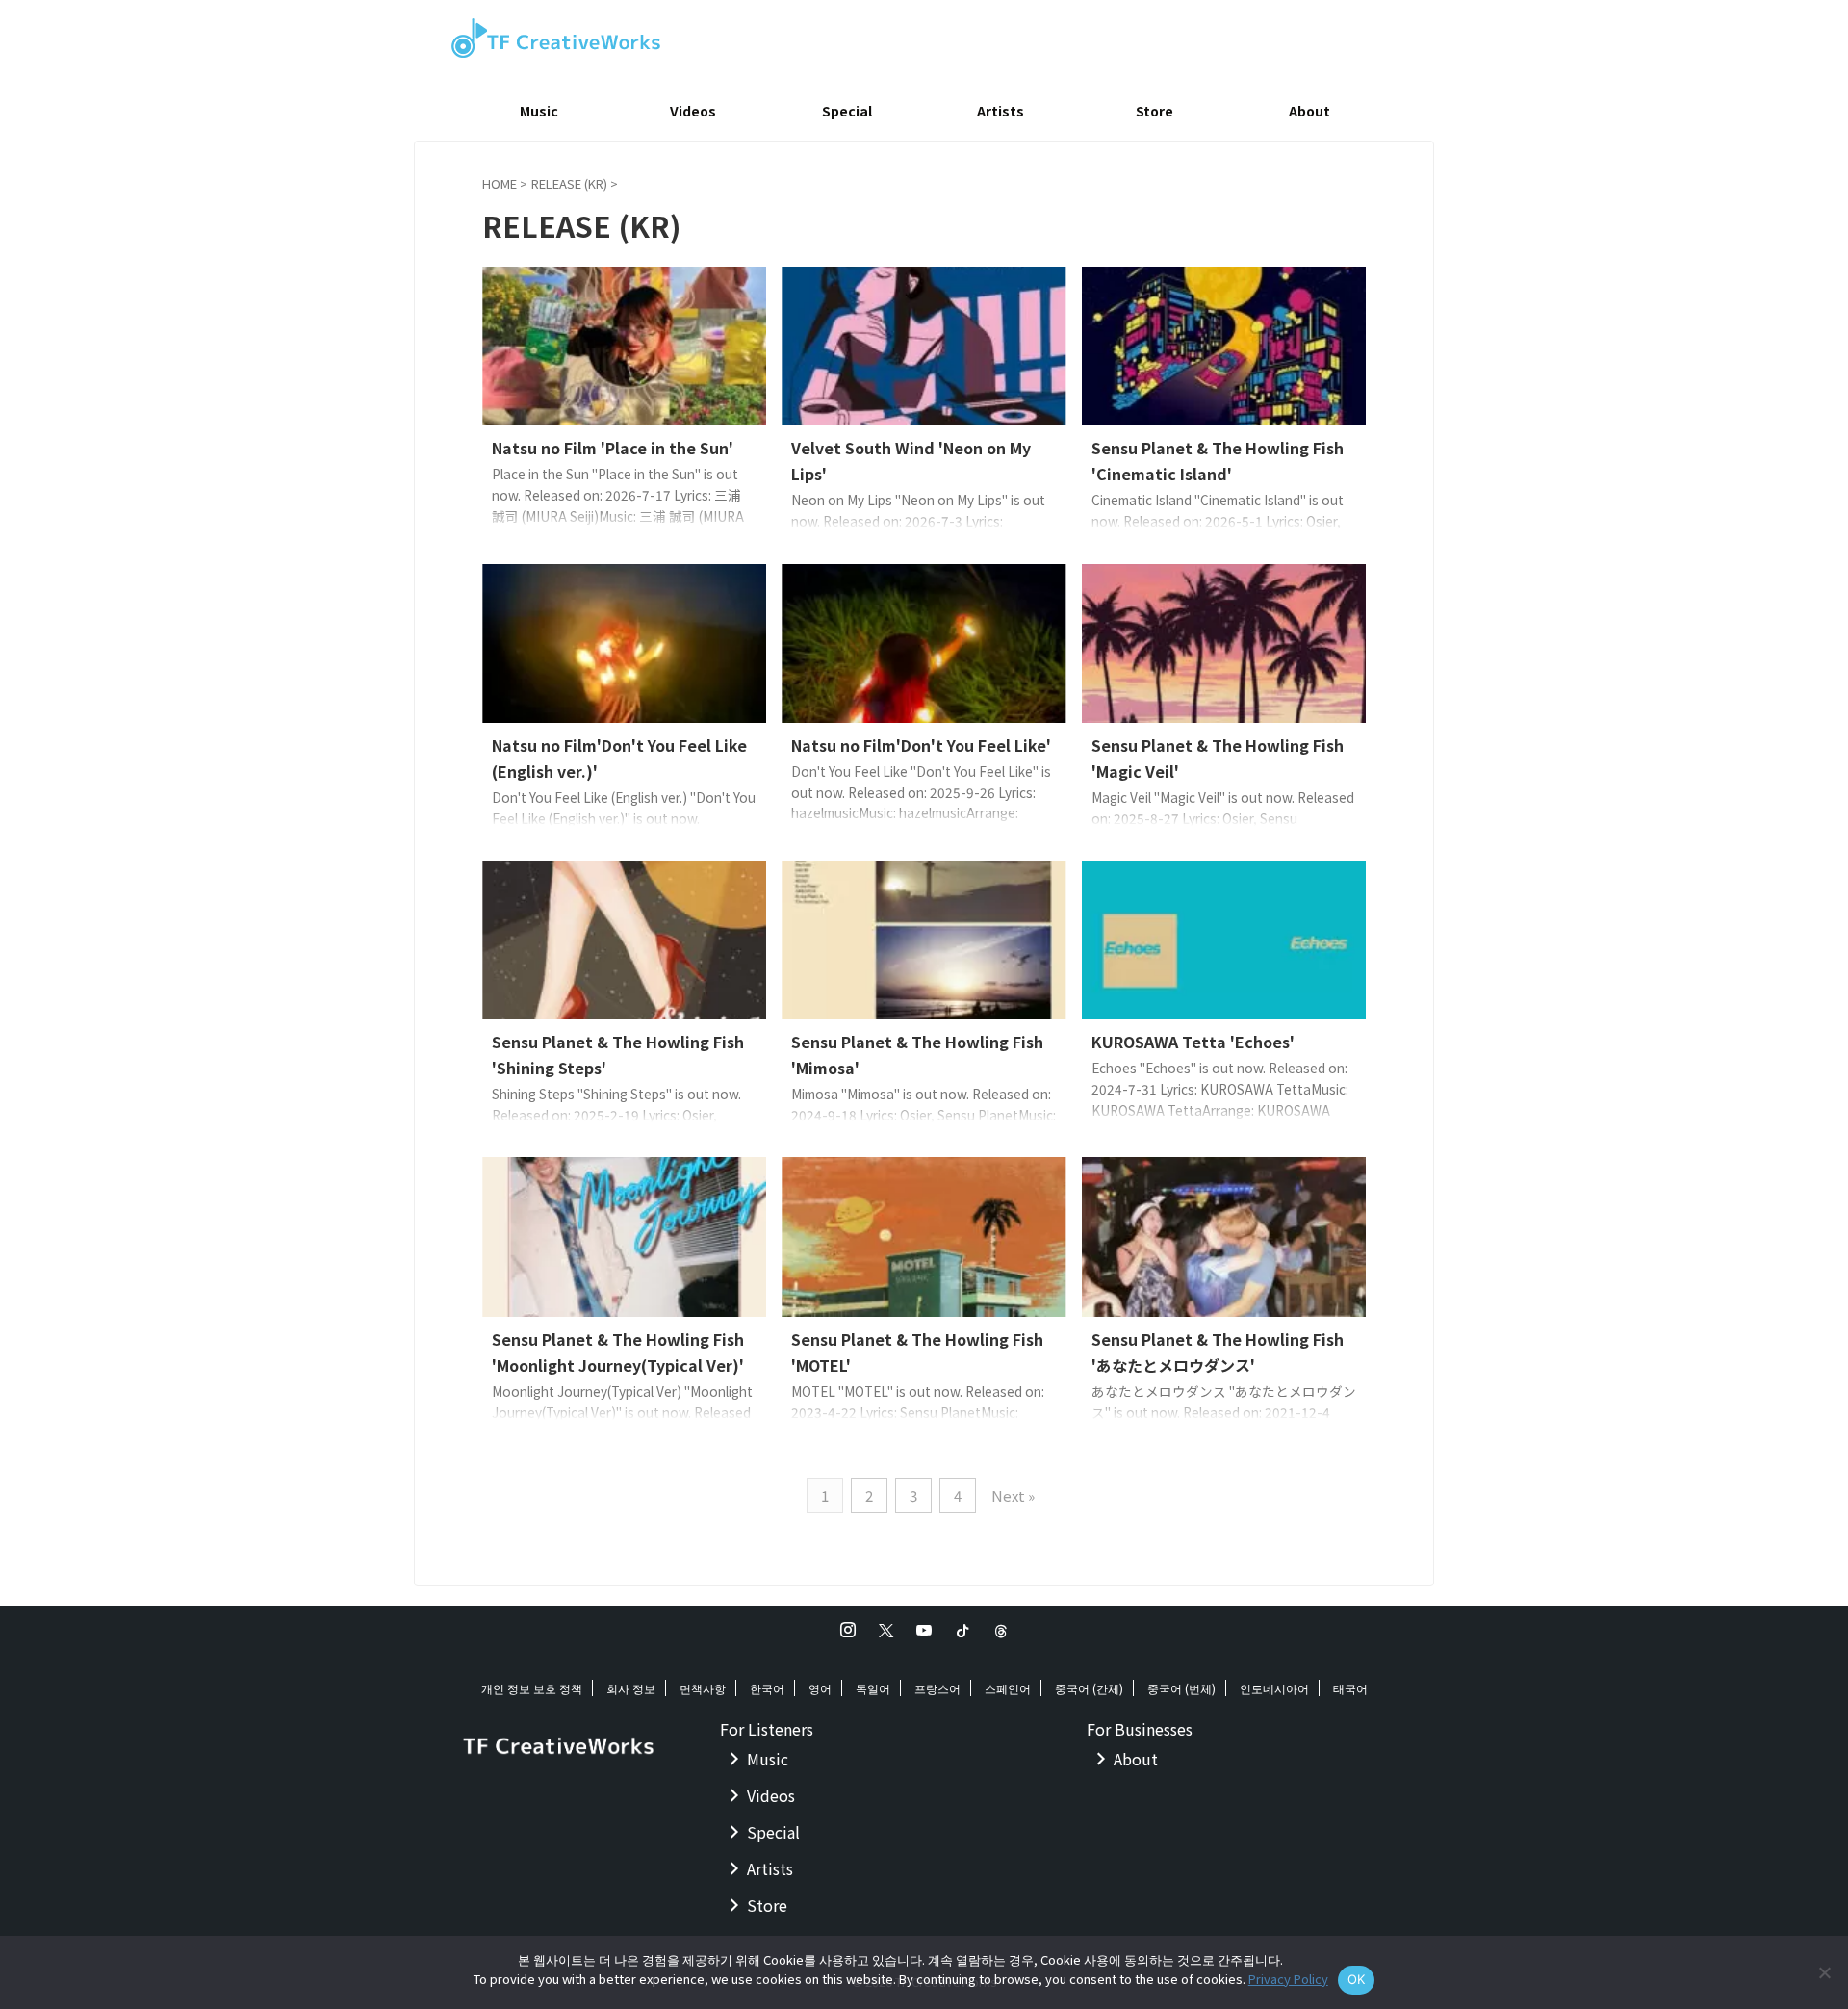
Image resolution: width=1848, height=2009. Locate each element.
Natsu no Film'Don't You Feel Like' (921, 745)
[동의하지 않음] (1824, 1972)
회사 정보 (631, 1688)
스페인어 (1008, 1688)
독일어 (873, 1688)
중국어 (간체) (1089, 1688)
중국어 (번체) (1181, 1688)
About (1309, 111)
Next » (1013, 1495)
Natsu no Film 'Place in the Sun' (613, 448)
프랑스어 (937, 1688)
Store (1155, 111)
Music (539, 111)
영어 (820, 1688)
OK (1357, 1979)
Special (847, 111)
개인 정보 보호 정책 (532, 1688)
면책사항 (703, 1688)
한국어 (767, 1688)
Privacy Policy (1288, 1979)
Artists (1001, 111)
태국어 (1350, 1688)
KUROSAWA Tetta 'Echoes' (1193, 1042)
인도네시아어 (1274, 1688)
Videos (693, 111)
